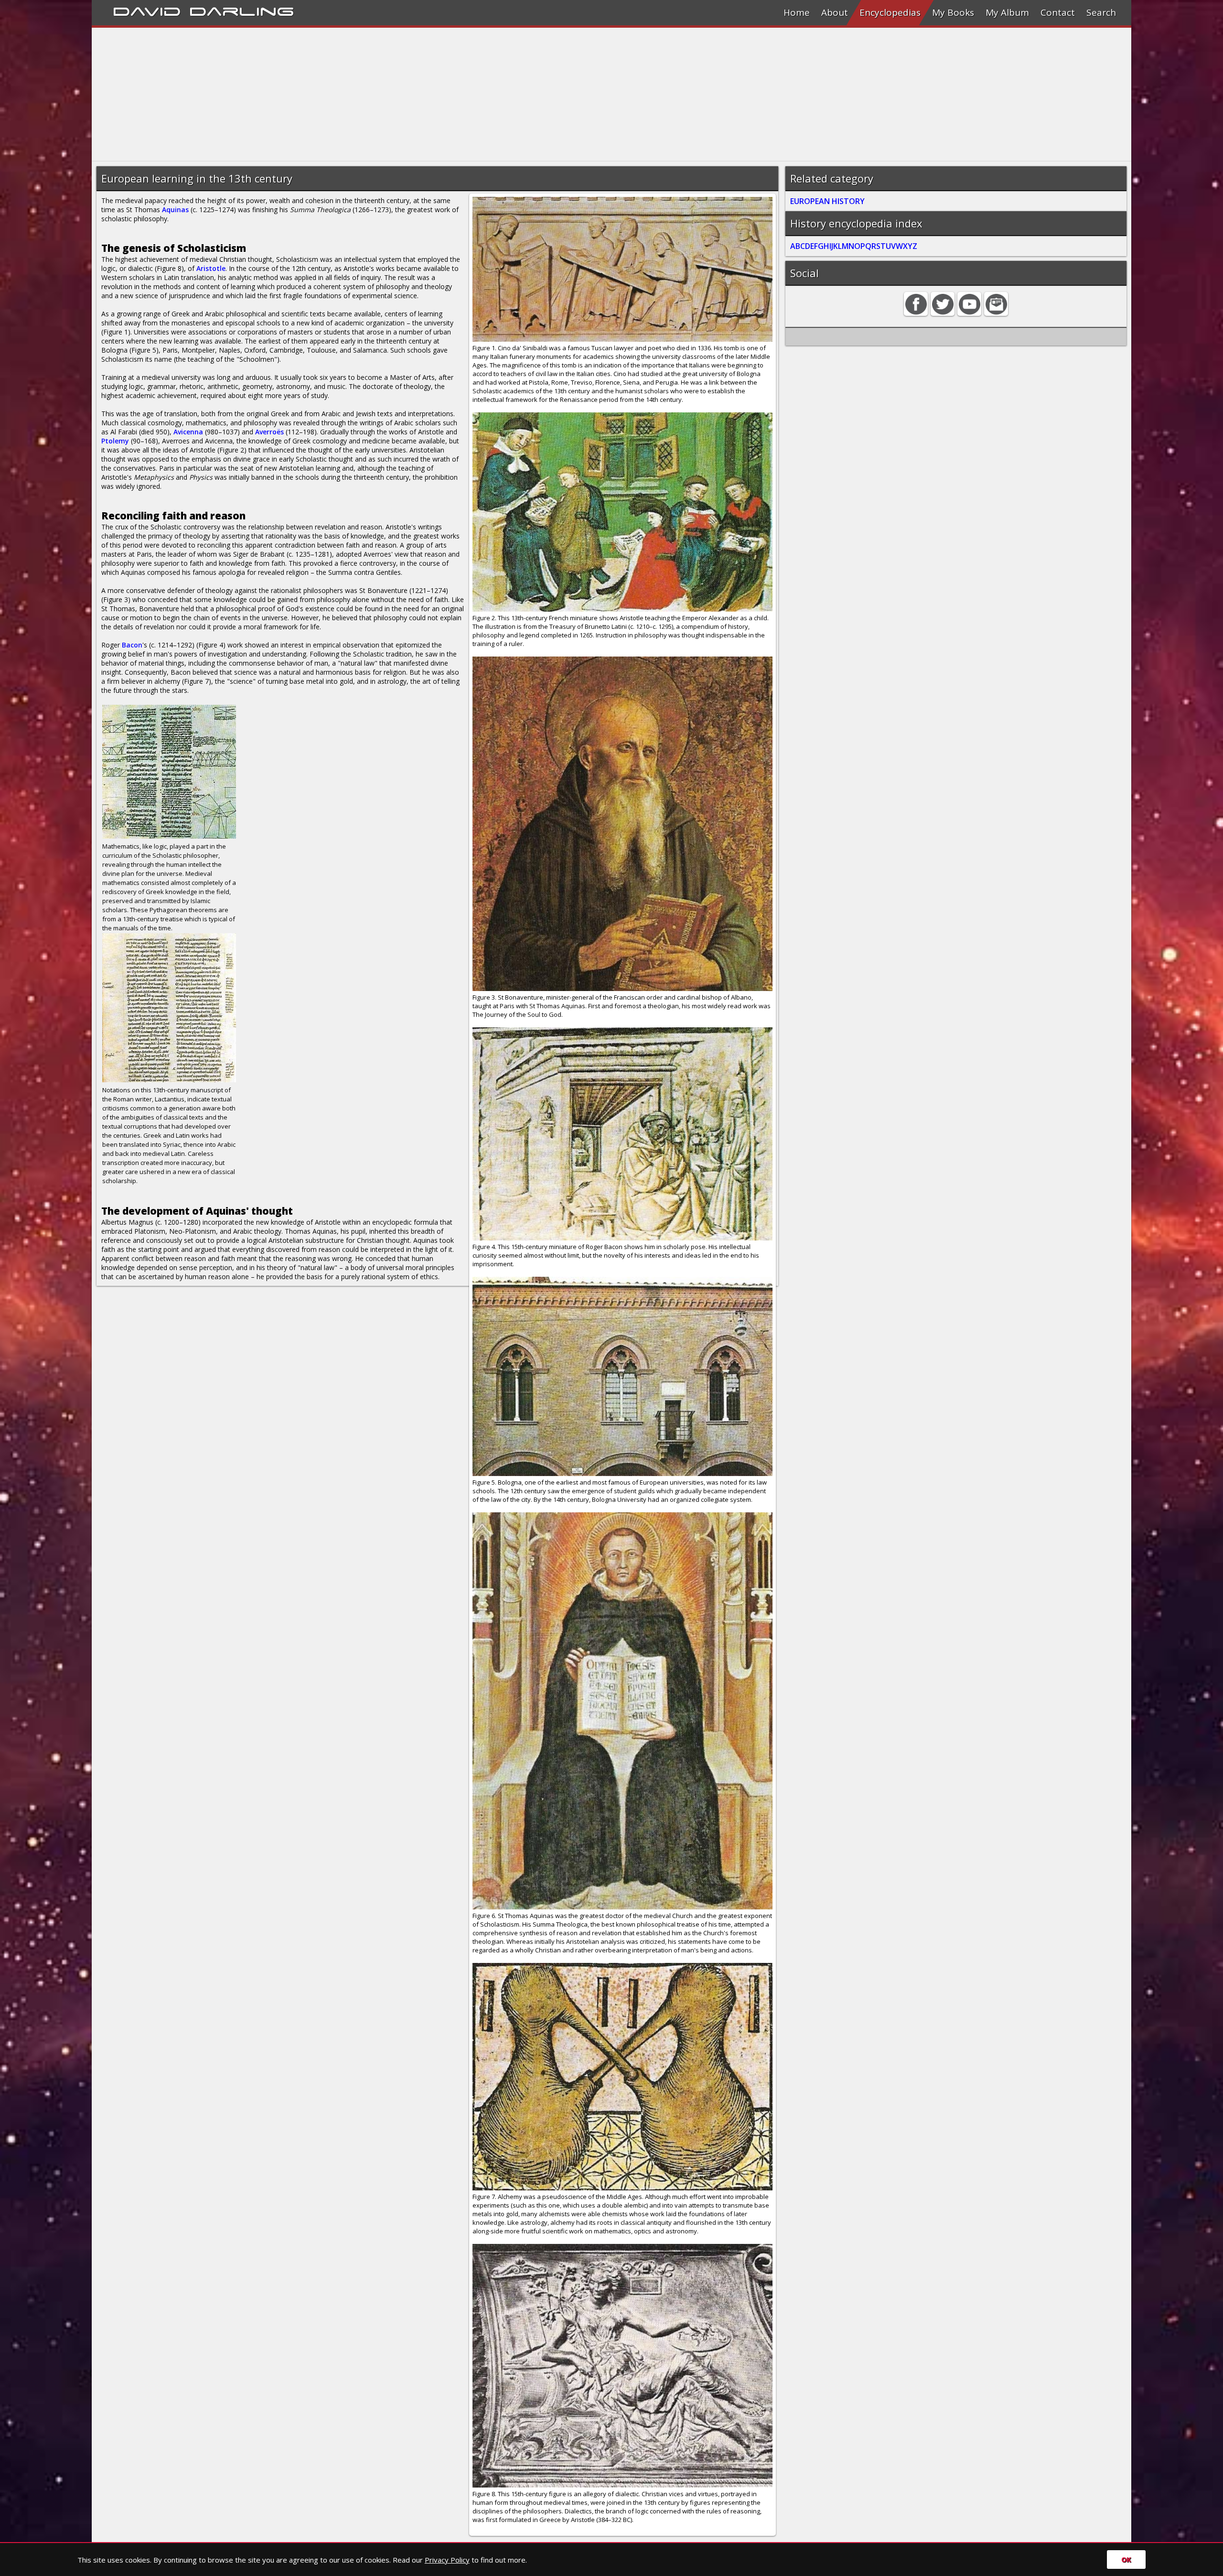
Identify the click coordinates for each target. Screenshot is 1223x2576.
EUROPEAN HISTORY (827, 201)
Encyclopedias (890, 12)
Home (797, 12)
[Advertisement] (378, 95)
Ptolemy (115, 441)
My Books (953, 12)
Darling (242, 10)
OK (1126, 2560)
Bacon (132, 645)
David (147, 10)
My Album (1007, 12)
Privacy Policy (447, 2560)
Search (1101, 12)
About (835, 12)
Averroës (269, 432)
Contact (1058, 12)
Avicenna (188, 432)
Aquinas (175, 210)
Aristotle (211, 268)
